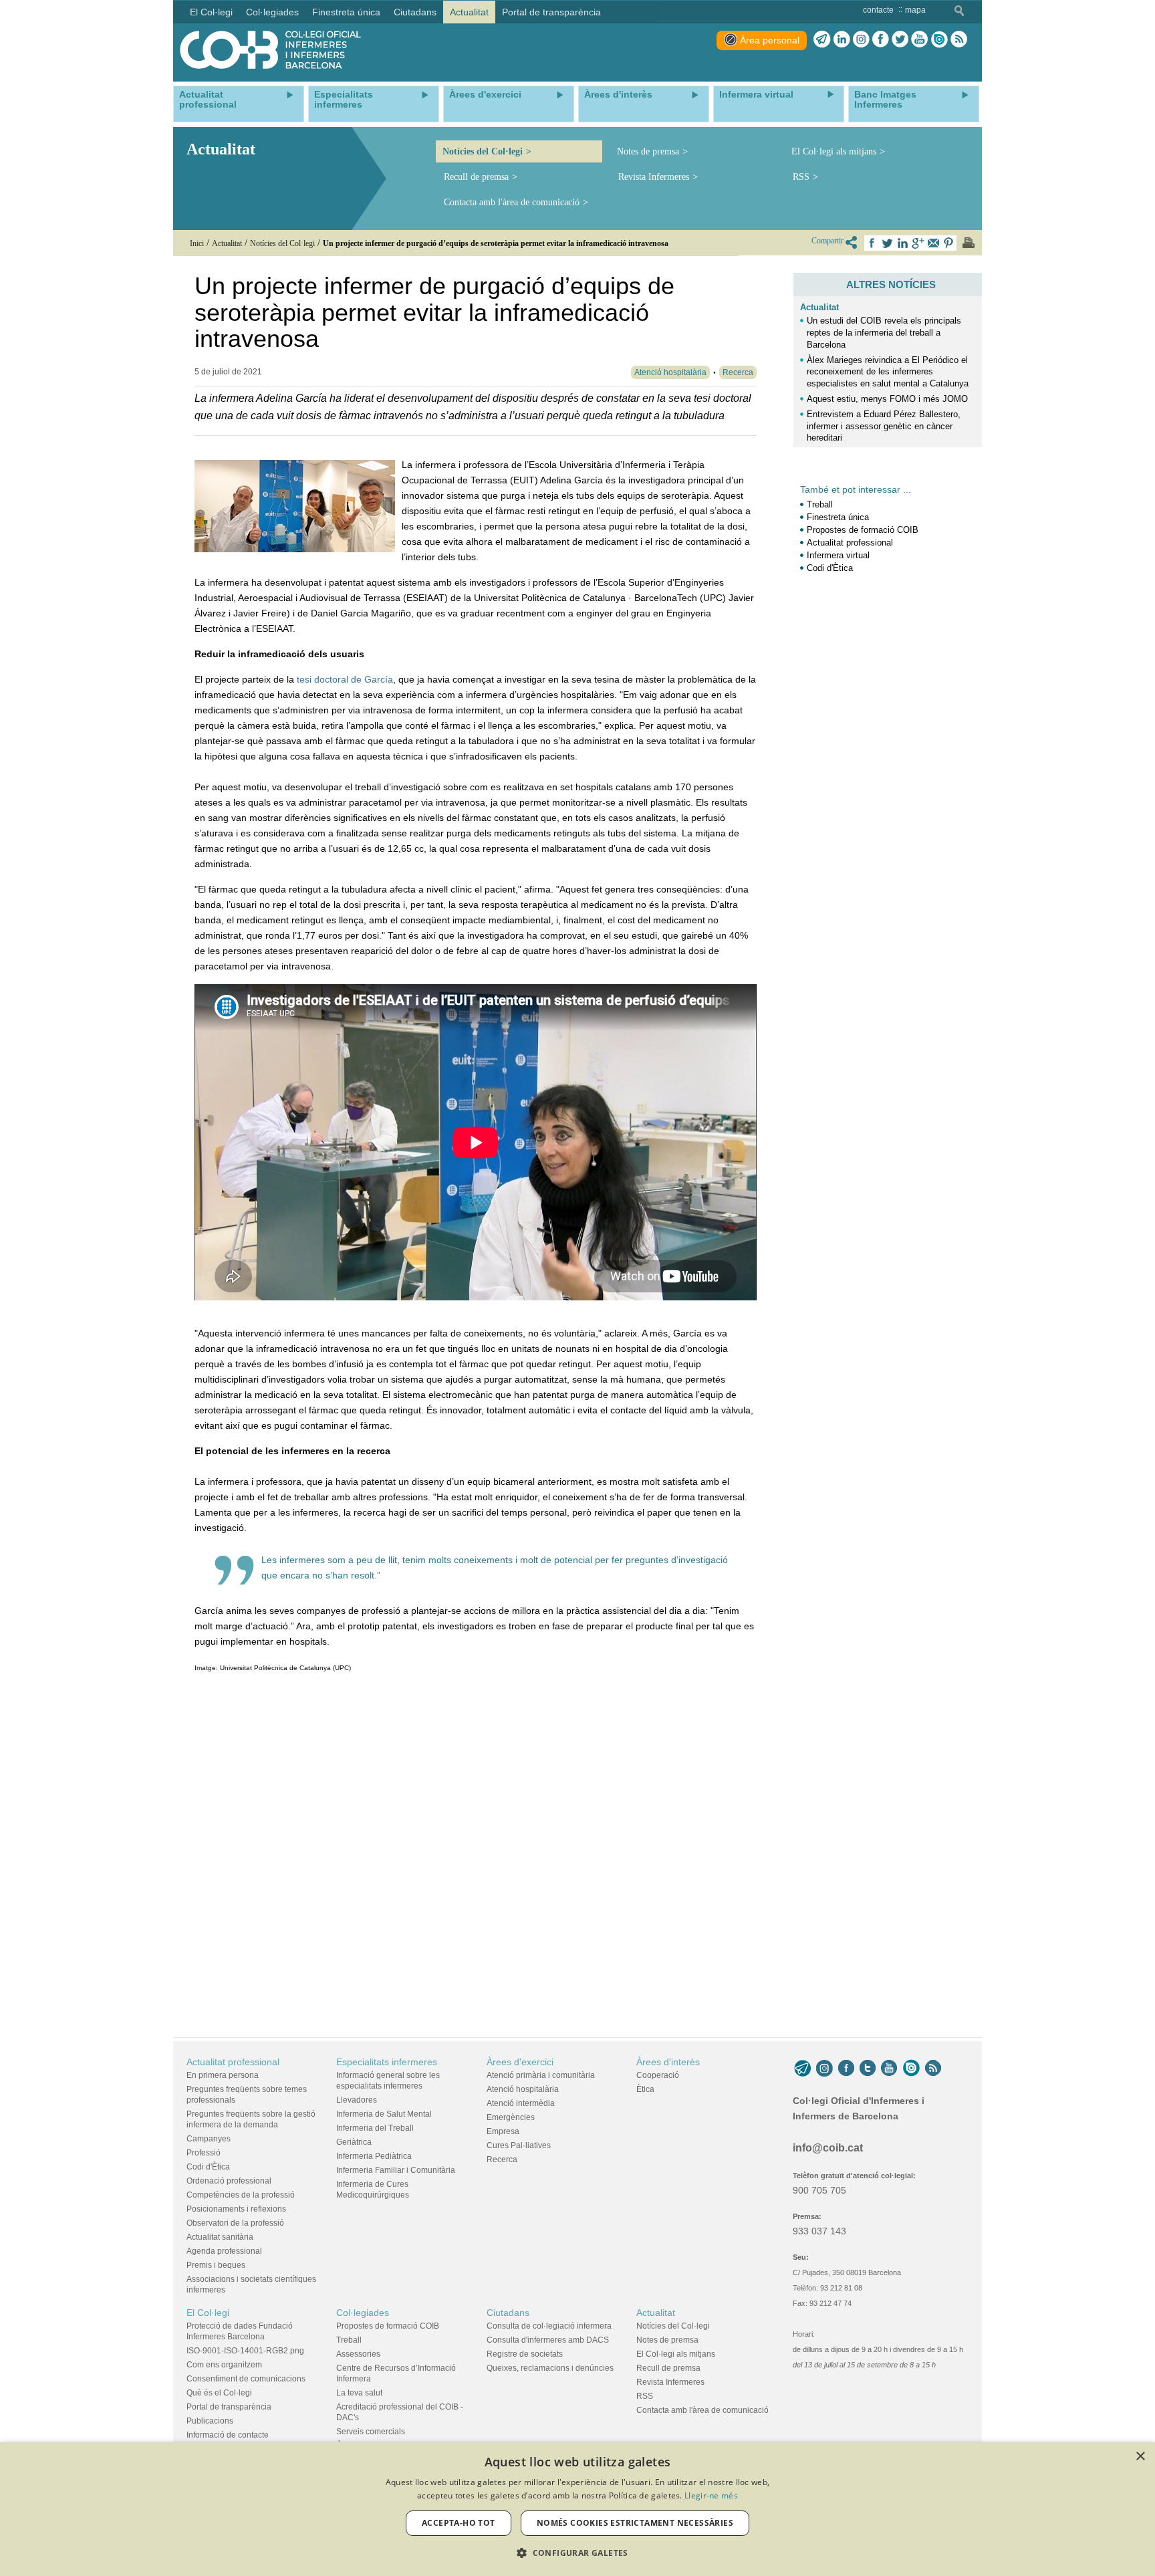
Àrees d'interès (668, 2062)
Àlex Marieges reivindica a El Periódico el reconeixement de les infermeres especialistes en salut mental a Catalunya (888, 372)
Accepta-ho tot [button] (459, 2523)
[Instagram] (824, 2069)
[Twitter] (900, 39)
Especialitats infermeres (387, 2062)
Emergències (511, 2117)
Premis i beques (216, 2265)
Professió (204, 2153)
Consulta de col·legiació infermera (549, 2326)
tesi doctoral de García (345, 679)
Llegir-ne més (711, 2495)
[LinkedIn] (842, 39)
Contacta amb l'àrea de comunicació (512, 202)
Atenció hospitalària (523, 2089)
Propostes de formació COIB (863, 530)
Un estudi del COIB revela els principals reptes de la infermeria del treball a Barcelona (884, 333)
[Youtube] (919, 39)
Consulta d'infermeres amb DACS (548, 2340)
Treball (820, 504)
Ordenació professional (229, 2181)
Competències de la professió (241, 2195)
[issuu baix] (911, 2069)
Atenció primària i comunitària (541, 2075)
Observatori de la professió (235, 2223)
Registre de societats (525, 2354)
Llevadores (357, 2100)
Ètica (645, 2089)
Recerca (502, 2159)
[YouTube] (889, 2069)
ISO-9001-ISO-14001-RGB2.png (245, 2351)
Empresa (503, 2131)
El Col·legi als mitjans (834, 151)
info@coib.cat (828, 2148)
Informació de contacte (228, 2435)
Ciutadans (508, 2313)
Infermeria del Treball (375, 2128)
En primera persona (223, 2075)
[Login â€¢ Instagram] (861, 39)
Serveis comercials (371, 2432)
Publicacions (210, 2421)
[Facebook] (881, 39)
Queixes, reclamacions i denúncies (550, 2368)
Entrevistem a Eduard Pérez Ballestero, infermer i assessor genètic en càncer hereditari (884, 426)
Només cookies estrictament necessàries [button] (635, 2523)
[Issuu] (939, 39)
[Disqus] (476, 1852)
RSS (801, 177)
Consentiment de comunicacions (246, 2379)
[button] (577, 2553)
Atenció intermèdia (521, 2103)
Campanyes (209, 2139)
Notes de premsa (648, 151)
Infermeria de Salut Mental (384, 2114)
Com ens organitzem (224, 2365)
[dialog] (577, 2509)
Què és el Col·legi (219, 2393)
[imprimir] (969, 243)
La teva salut (359, 2393)
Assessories (358, 2354)
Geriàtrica (354, 2142)
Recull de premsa (476, 177)
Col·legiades (363, 2313)
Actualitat (819, 307)
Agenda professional (224, 2251)
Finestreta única (838, 517)
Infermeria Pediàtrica (374, 2156)
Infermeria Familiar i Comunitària (396, 2170)
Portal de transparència (229, 2407)
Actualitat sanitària (220, 2237)
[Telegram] (822, 39)
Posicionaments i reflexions (236, 2209)
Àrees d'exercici (520, 2062)
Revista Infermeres (654, 177)
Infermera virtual (838, 555)
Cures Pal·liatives (519, 2145)
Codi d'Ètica (830, 568)
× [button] (1140, 2457)
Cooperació (658, 2075)
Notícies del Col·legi (483, 151)
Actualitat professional (850, 543)
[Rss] (959, 39)
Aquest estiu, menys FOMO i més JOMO (887, 399)
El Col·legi (208, 2313)
